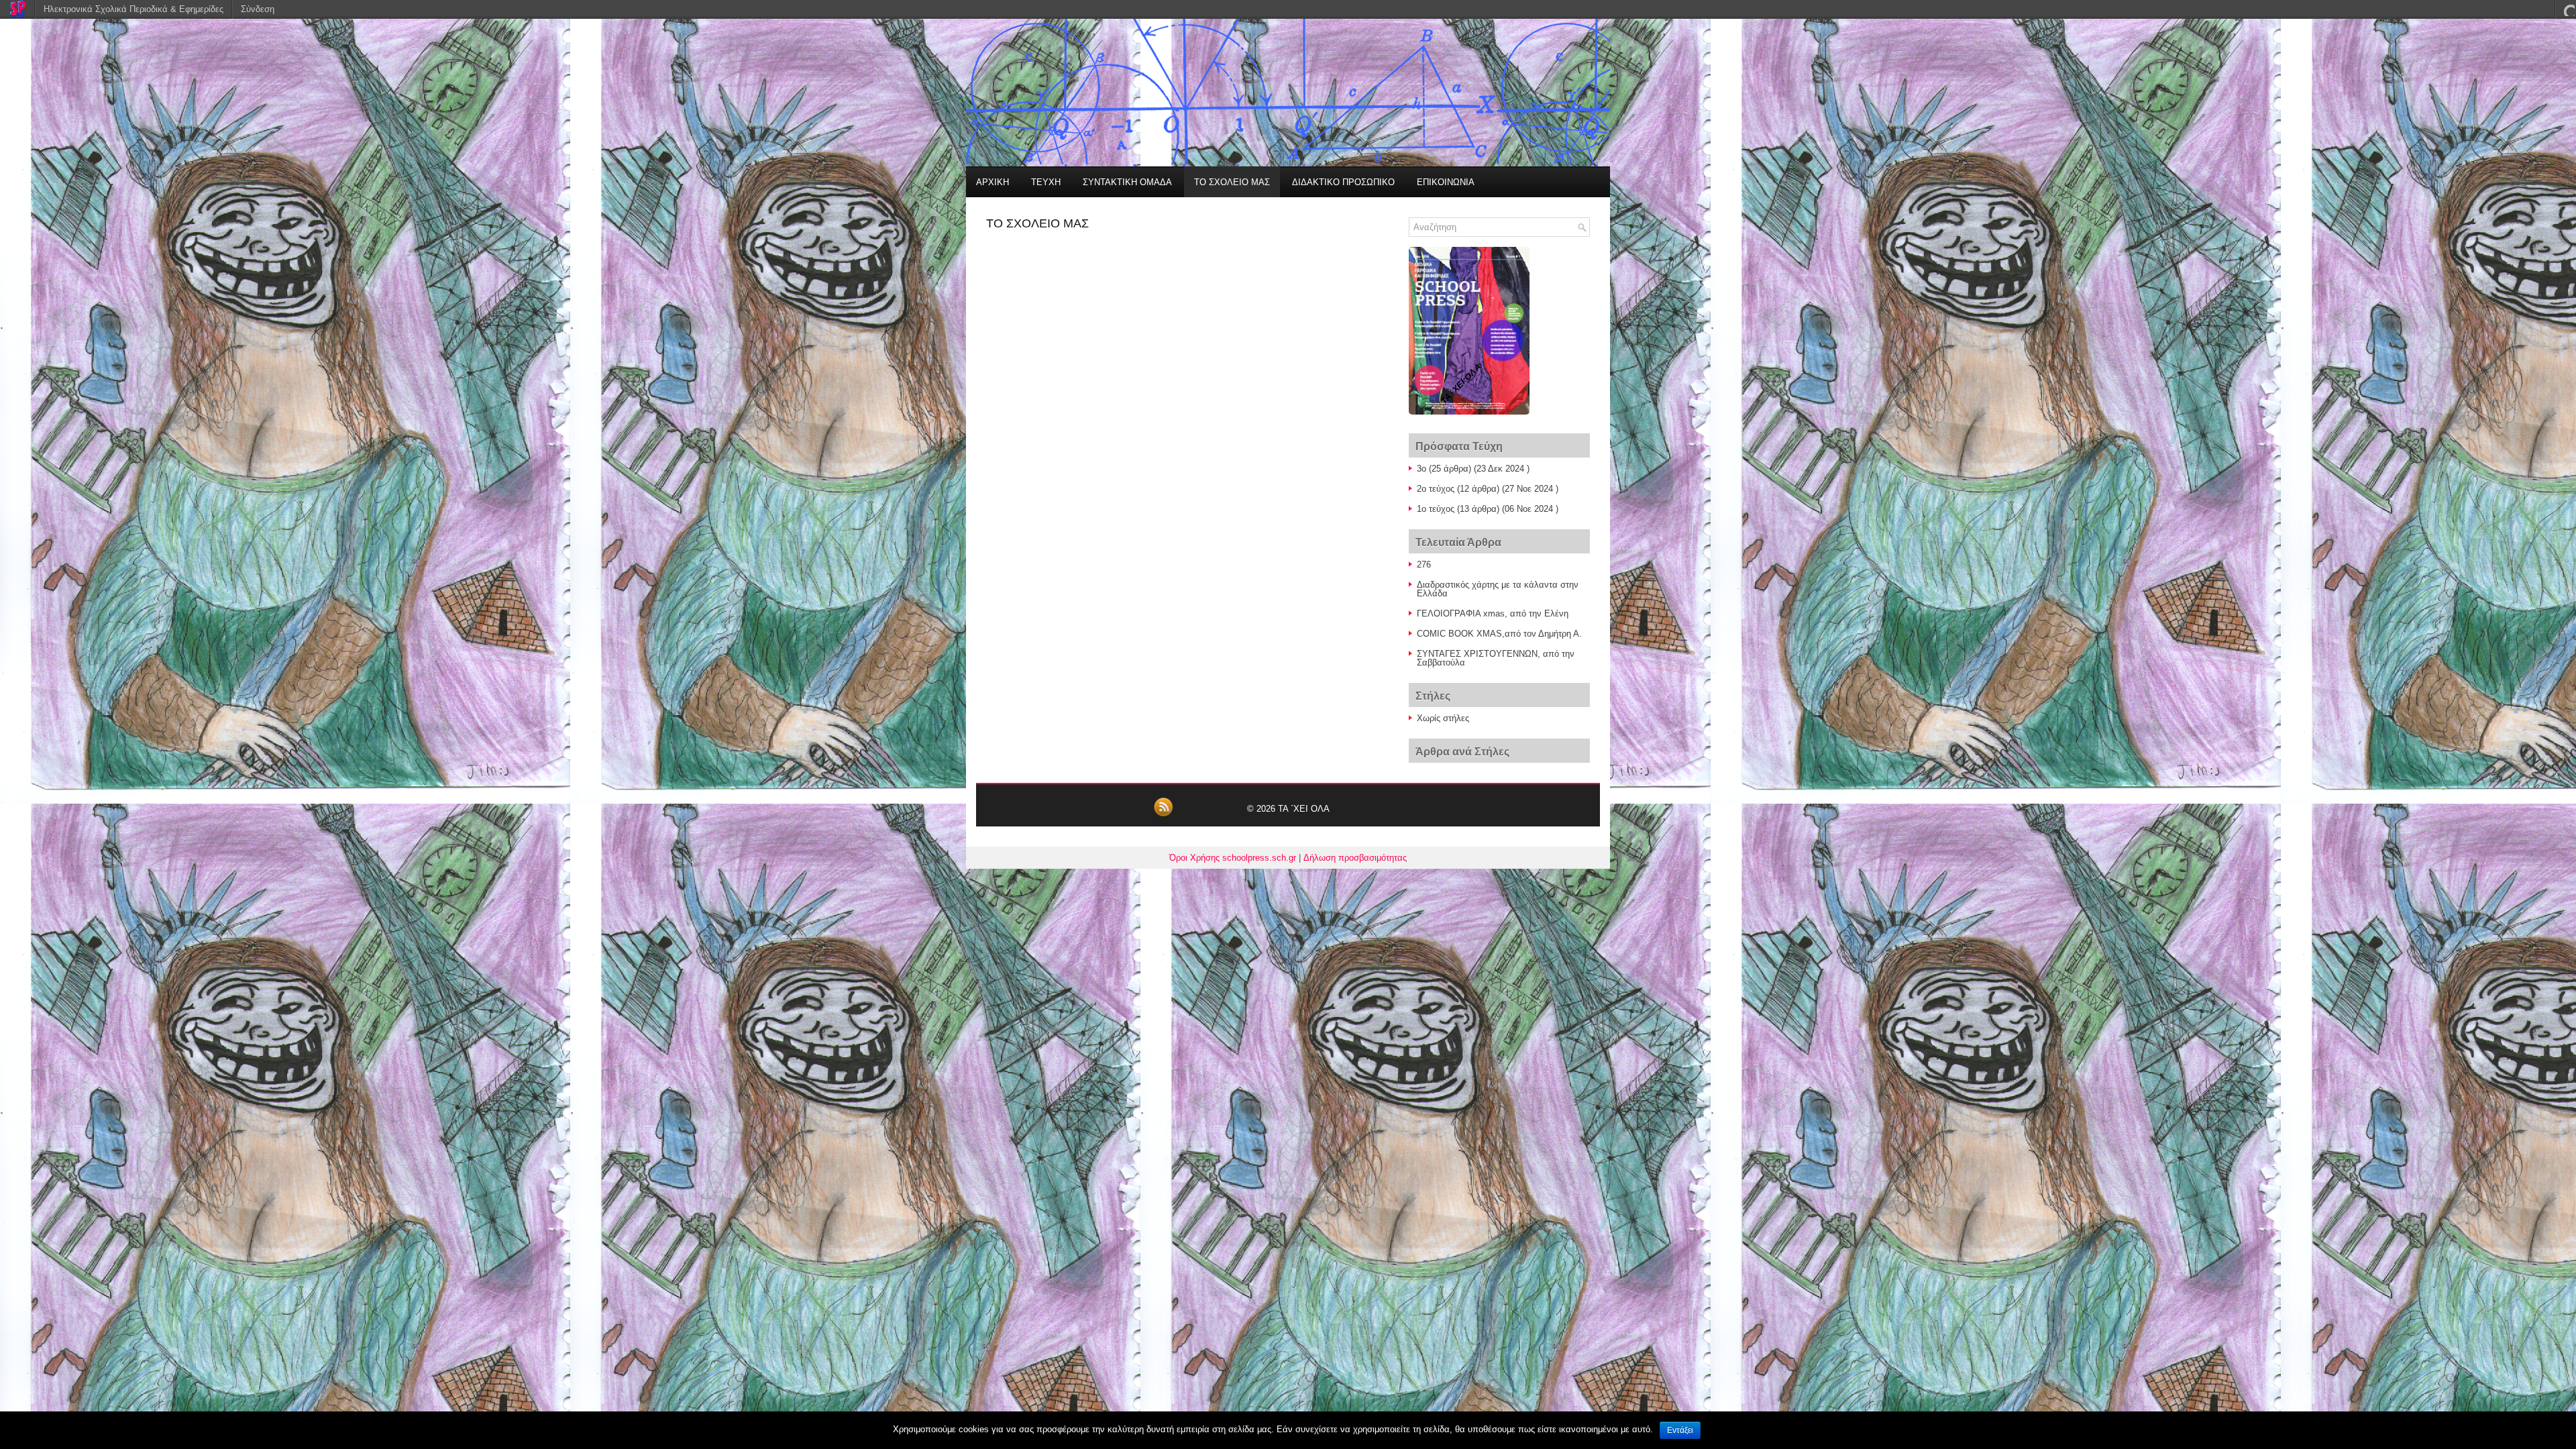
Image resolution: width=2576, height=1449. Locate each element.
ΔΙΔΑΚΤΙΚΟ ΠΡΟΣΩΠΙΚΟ (1343, 182)
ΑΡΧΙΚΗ (992, 182)
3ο (1421, 469)
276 (1424, 565)
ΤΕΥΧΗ (1046, 182)
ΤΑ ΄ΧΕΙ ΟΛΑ (1304, 809)
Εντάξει (1680, 1430)
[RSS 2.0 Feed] (1163, 815)
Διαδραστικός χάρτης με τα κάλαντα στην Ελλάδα (1498, 589)
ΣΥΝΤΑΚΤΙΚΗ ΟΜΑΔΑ (1127, 182)
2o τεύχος (1436, 489)
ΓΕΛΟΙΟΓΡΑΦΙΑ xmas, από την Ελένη (1493, 613)
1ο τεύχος (1436, 509)
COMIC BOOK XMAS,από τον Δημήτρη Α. (1499, 634)
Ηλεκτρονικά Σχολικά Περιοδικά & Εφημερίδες (133, 9)
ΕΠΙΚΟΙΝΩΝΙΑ (1446, 182)
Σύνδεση (258, 9)
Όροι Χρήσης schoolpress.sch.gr (1233, 858)
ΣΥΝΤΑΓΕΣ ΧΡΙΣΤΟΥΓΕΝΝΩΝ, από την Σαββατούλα (1496, 658)
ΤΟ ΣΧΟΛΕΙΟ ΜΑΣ (1232, 182)
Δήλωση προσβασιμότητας (1355, 858)
